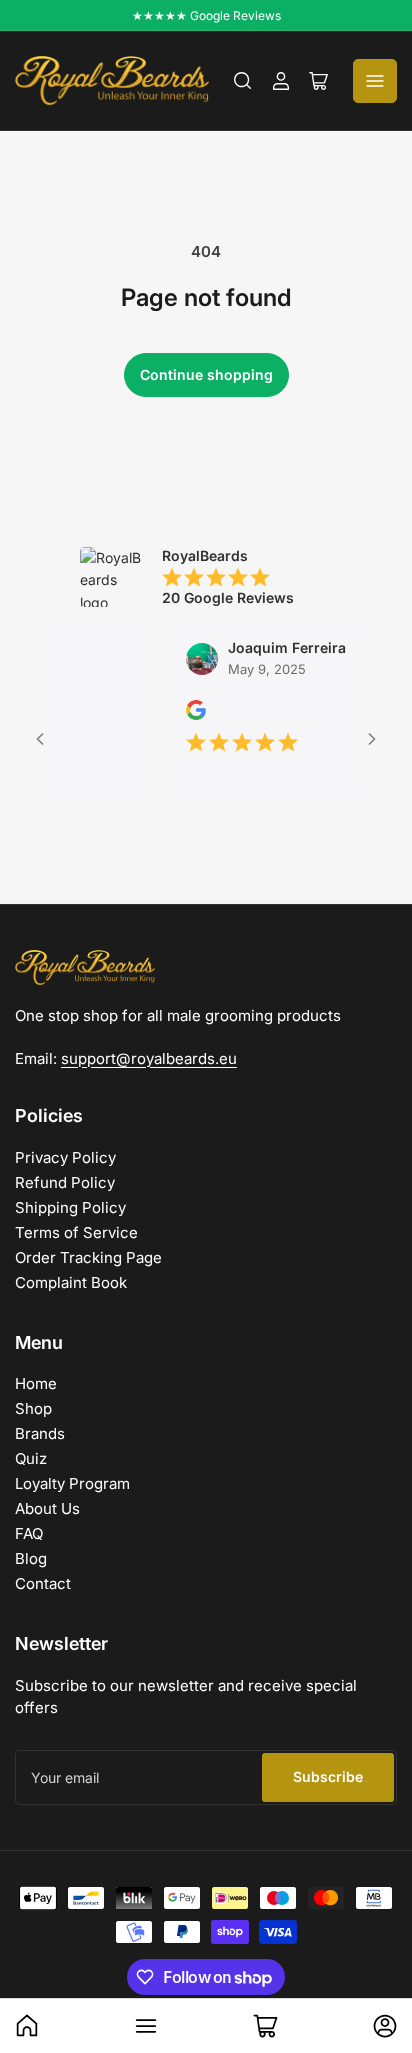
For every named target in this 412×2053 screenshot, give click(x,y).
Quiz (31, 1458)
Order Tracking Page (88, 1257)
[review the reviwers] (185, 714)
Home (36, 1383)
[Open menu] (375, 81)
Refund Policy (65, 1182)
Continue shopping (206, 374)
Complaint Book (71, 1282)
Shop (33, 1408)
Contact (43, 1583)
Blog (31, 1558)
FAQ (29, 1533)
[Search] (243, 81)
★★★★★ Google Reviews (206, 15)
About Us (47, 1508)
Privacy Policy (65, 1157)
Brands (40, 1433)
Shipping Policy (70, 1207)
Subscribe (328, 1776)
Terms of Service (76, 1232)
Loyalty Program (72, 1483)
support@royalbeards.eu (149, 1058)
